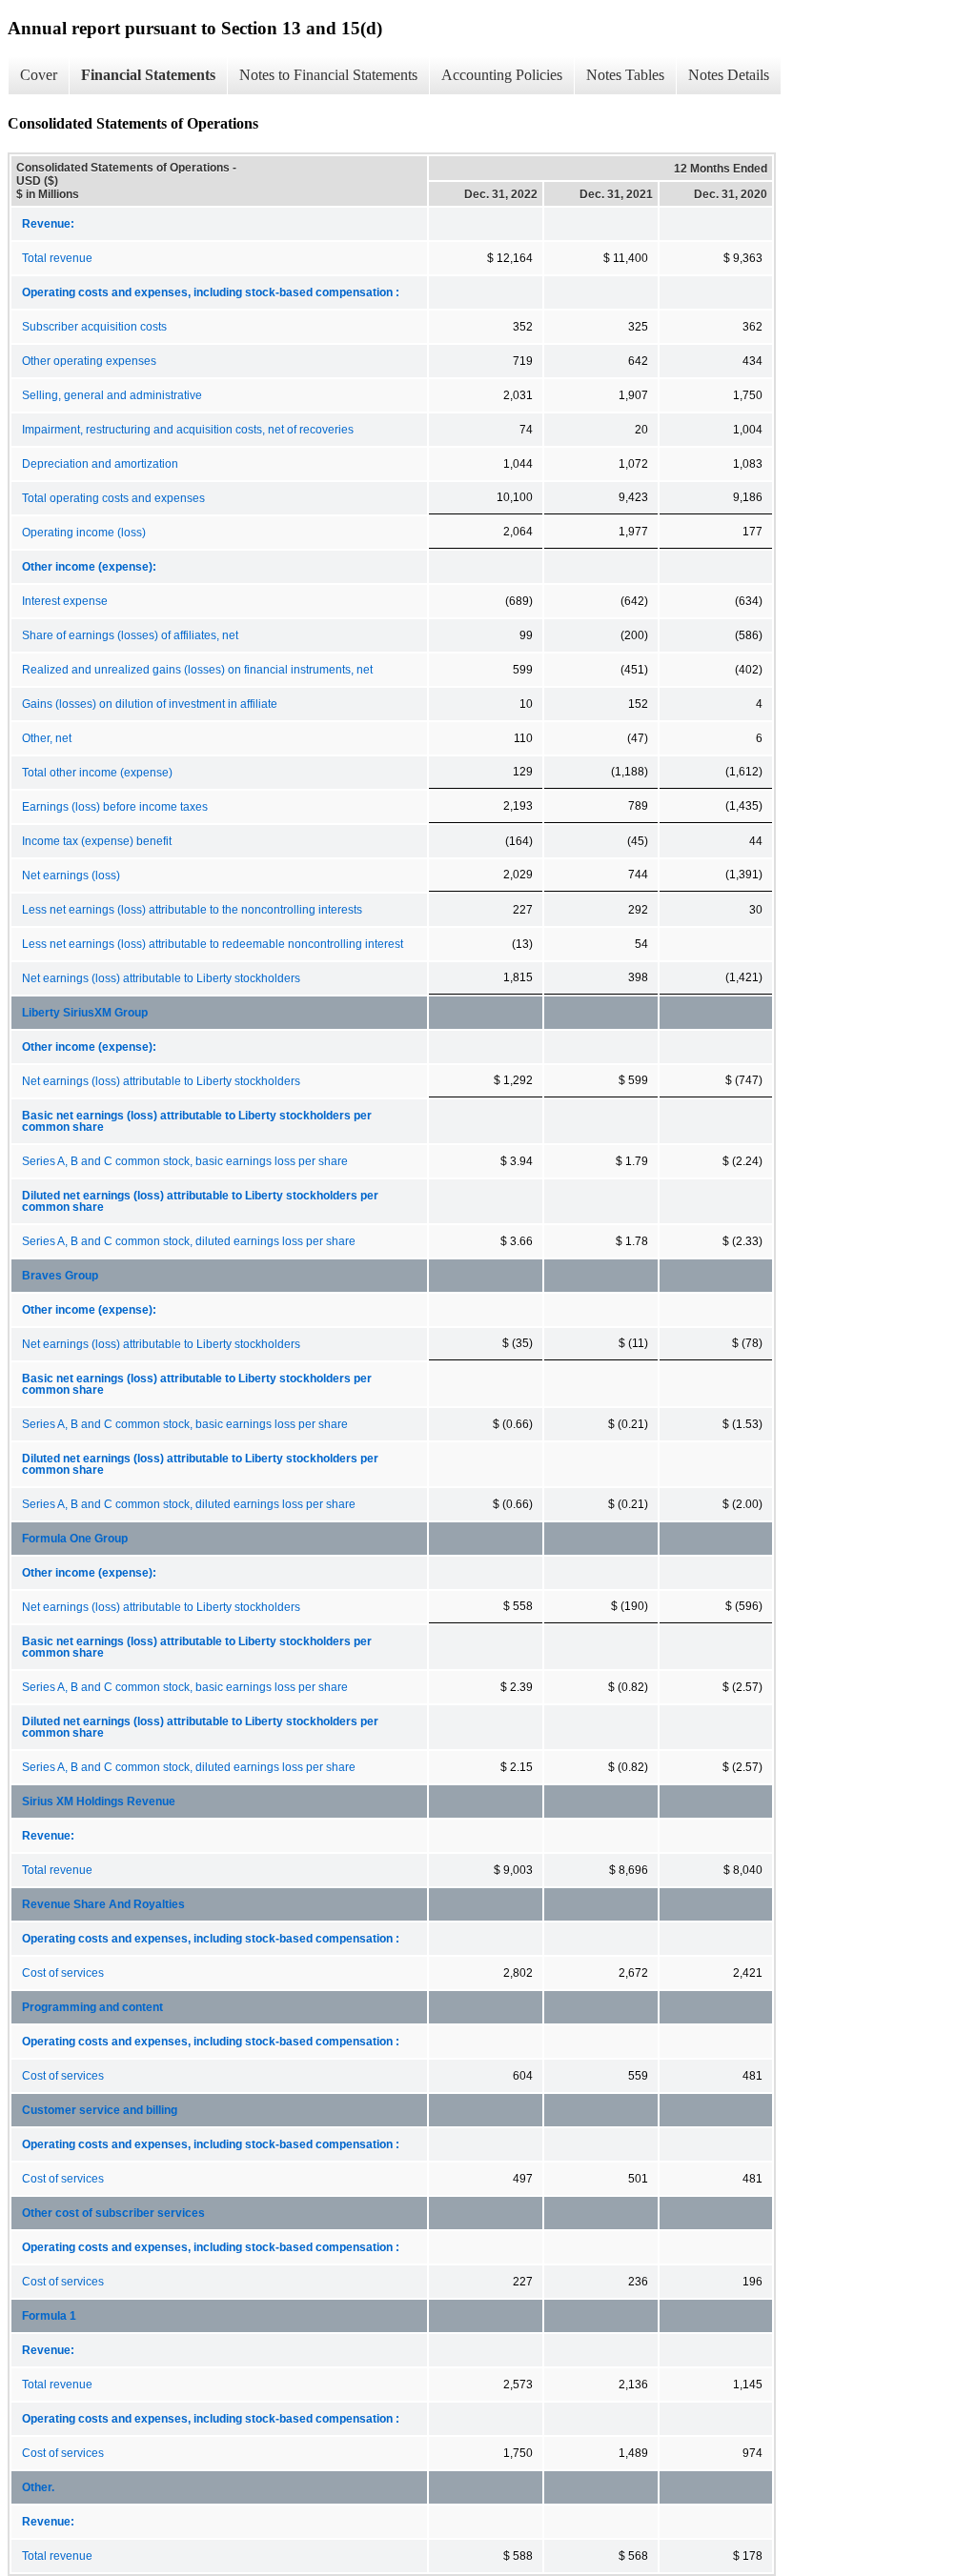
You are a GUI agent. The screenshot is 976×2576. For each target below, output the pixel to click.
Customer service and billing (100, 2110)
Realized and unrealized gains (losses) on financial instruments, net (197, 670)
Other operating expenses (89, 361)
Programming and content (92, 2007)
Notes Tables (625, 75)
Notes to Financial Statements (328, 75)
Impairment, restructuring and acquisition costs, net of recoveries (188, 430)
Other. (38, 2487)
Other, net (47, 738)
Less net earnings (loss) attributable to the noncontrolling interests (192, 910)
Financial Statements (148, 75)
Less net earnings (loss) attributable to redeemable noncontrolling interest (213, 944)
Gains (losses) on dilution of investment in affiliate (150, 704)
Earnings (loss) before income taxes (115, 807)
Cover (39, 75)
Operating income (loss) (84, 533)
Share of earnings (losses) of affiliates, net (130, 635)
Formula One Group (75, 1539)
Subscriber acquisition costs (94, 327)
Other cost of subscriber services (113, 2213)
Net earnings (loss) (71, 875)
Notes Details (729, 75)
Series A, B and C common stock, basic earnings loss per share (185, 1161)
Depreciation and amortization (100, 464)
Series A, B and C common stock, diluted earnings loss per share (189, 1241)
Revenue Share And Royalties (103, 1904)
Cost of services (63, 1973)
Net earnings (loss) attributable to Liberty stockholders (161, 978)
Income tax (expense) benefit (97, 841)
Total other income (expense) (97, 773)
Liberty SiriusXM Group (85, 1013)
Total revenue (57, 258)
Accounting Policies (502, 75)
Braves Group (60, 1276)
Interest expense (65, 601)
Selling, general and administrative (112, 395)
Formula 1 (49, 2316)
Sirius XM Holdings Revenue (99, 1801)
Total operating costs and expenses (113, 498)
